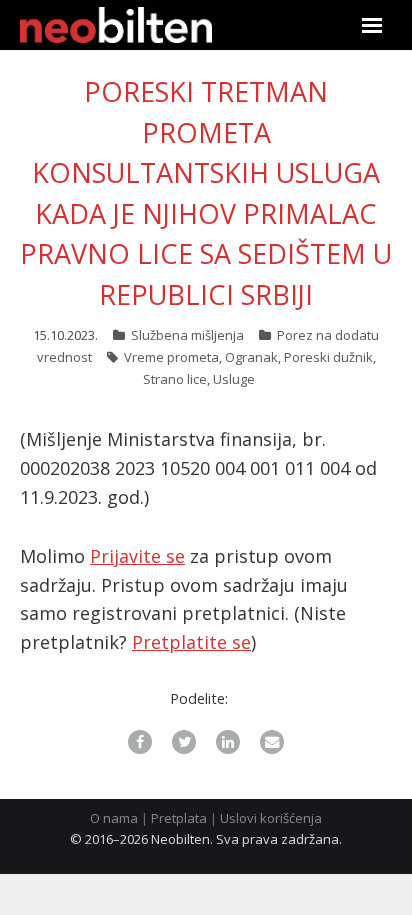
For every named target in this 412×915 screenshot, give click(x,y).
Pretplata (179, 818)
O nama (114, 818)
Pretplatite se (191, 642)
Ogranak (251, 357)
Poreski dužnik (328, 357)
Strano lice (175, 379)
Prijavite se (137, 556)
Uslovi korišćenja (271, 818)
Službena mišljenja (187, 335)
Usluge (234, 379)
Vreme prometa (171, 357)
